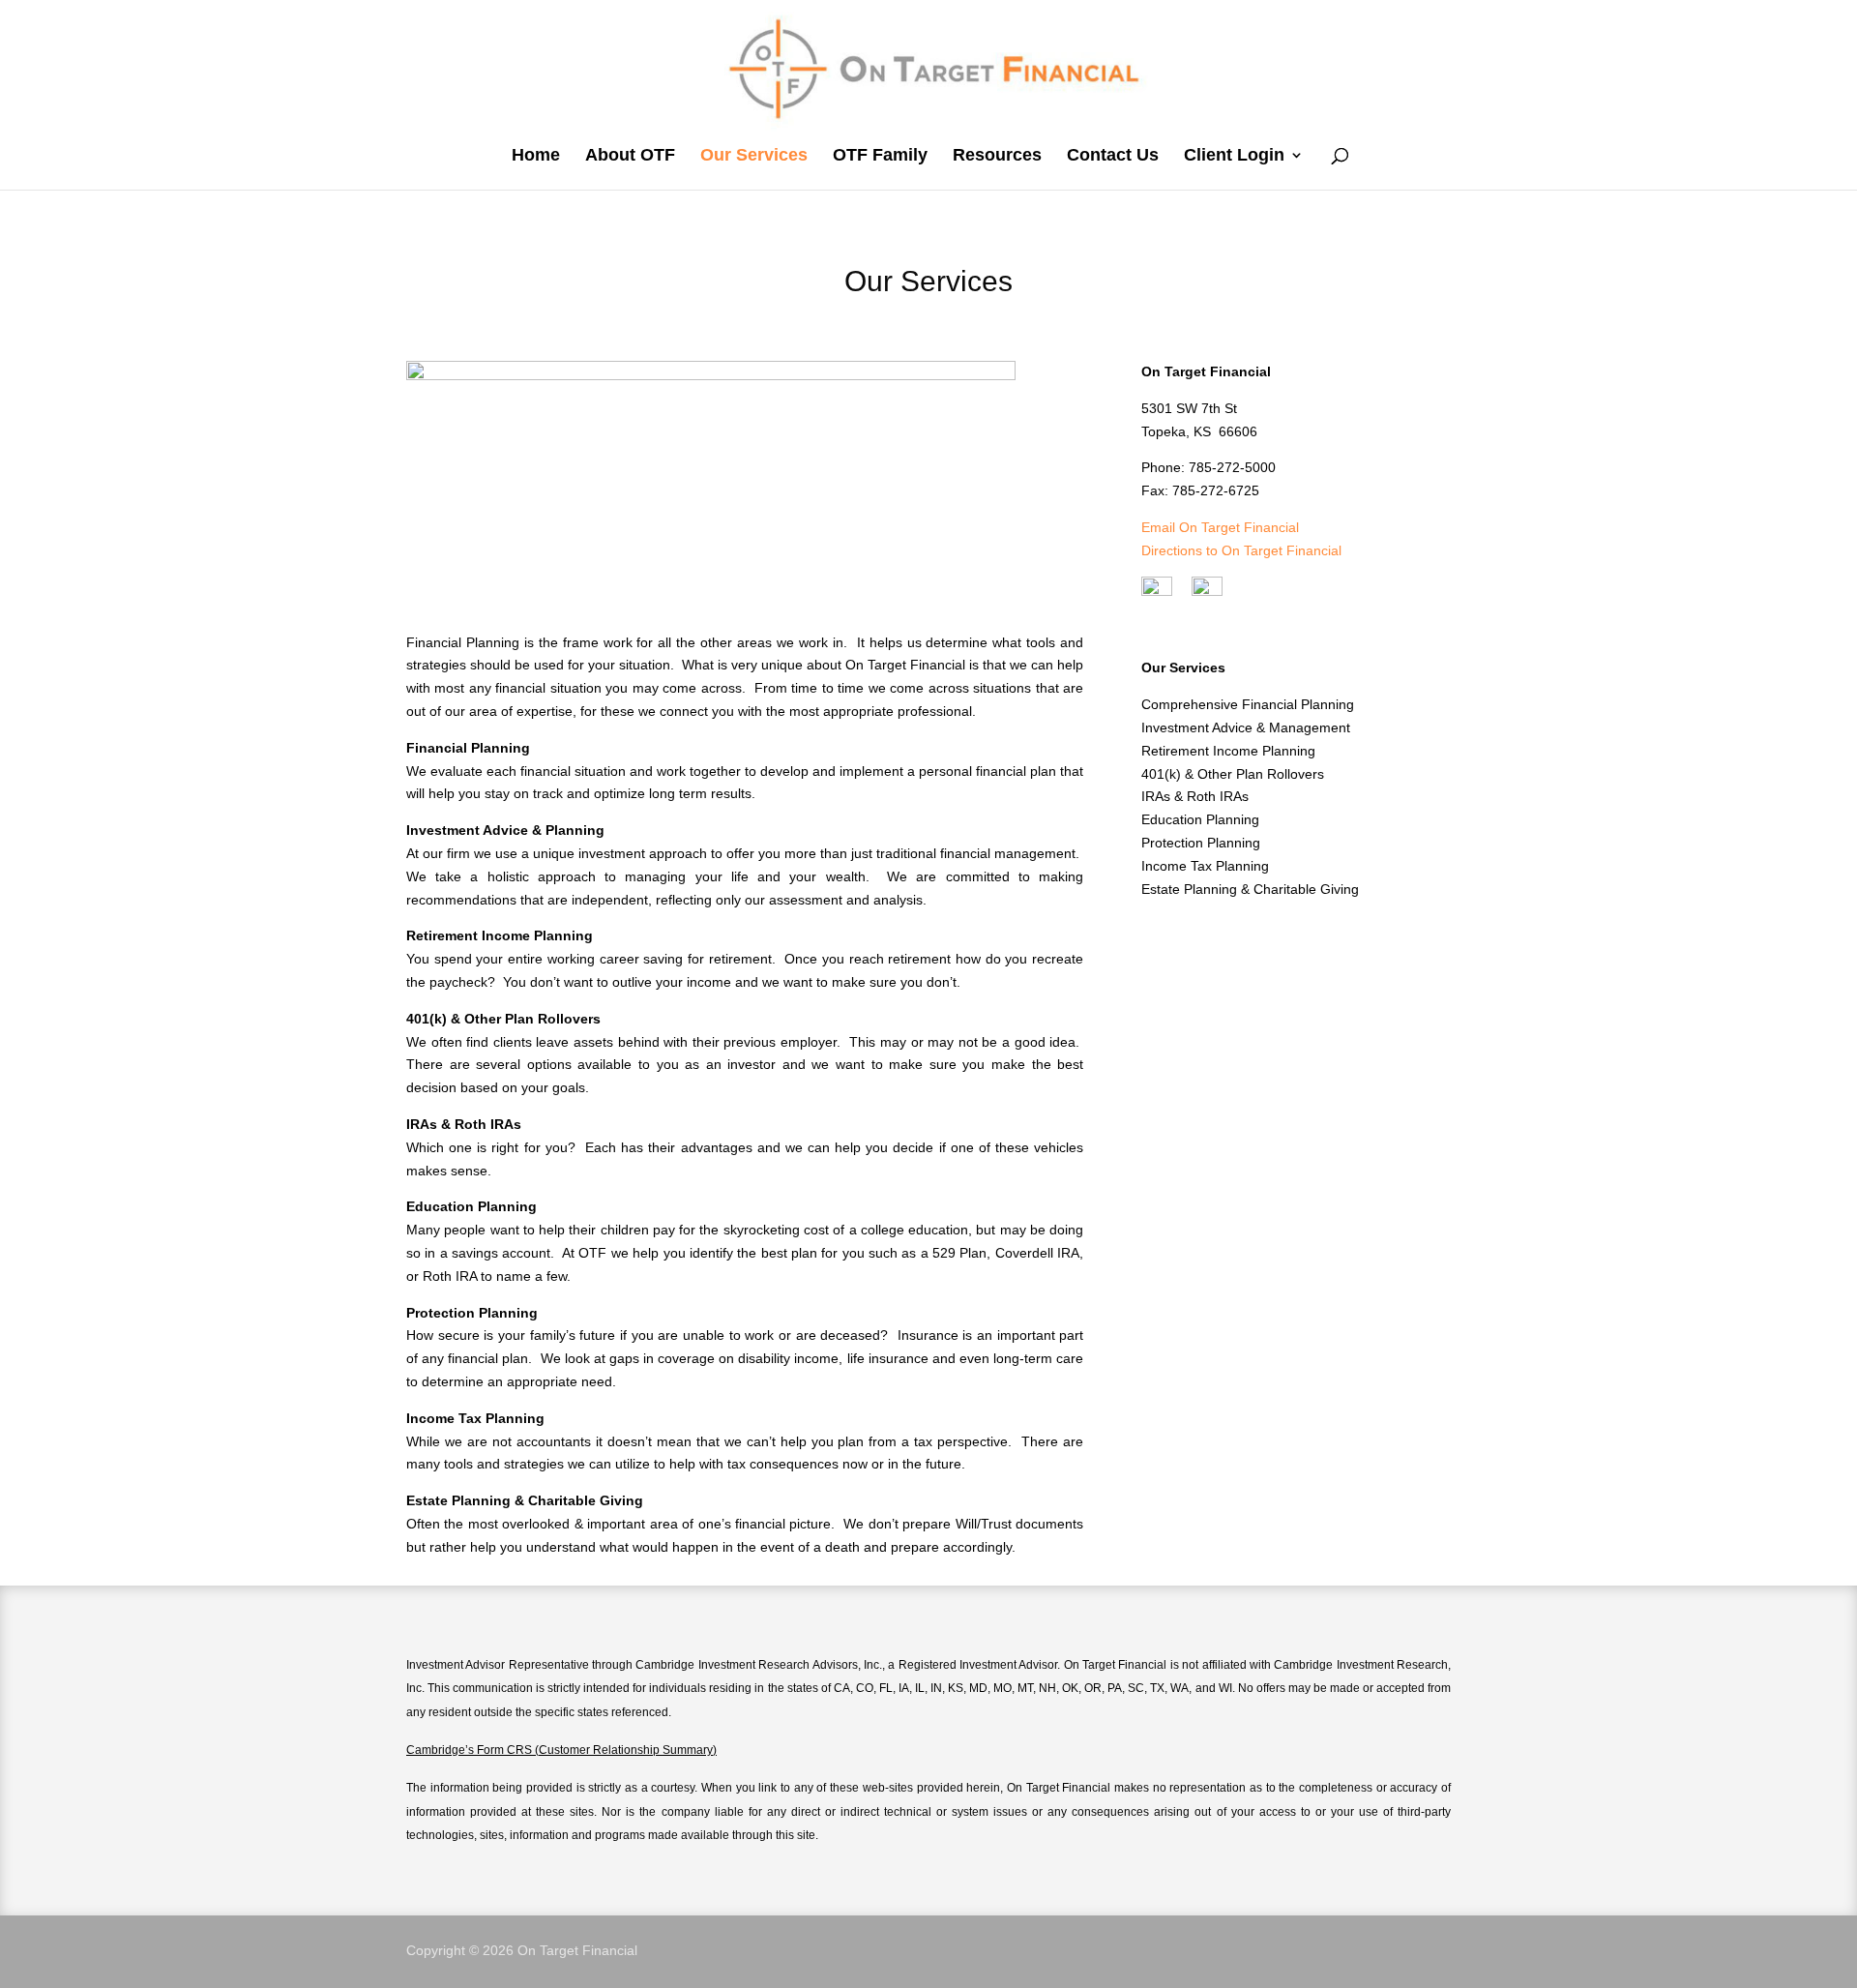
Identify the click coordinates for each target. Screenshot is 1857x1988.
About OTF (630, 155)
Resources (997, 155)
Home (536, 155)
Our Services (754, 155)
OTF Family (880, 155)
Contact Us (1113, 155)
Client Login (1234, 155)
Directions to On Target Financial (1241, 550)
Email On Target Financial (1220, 527)
